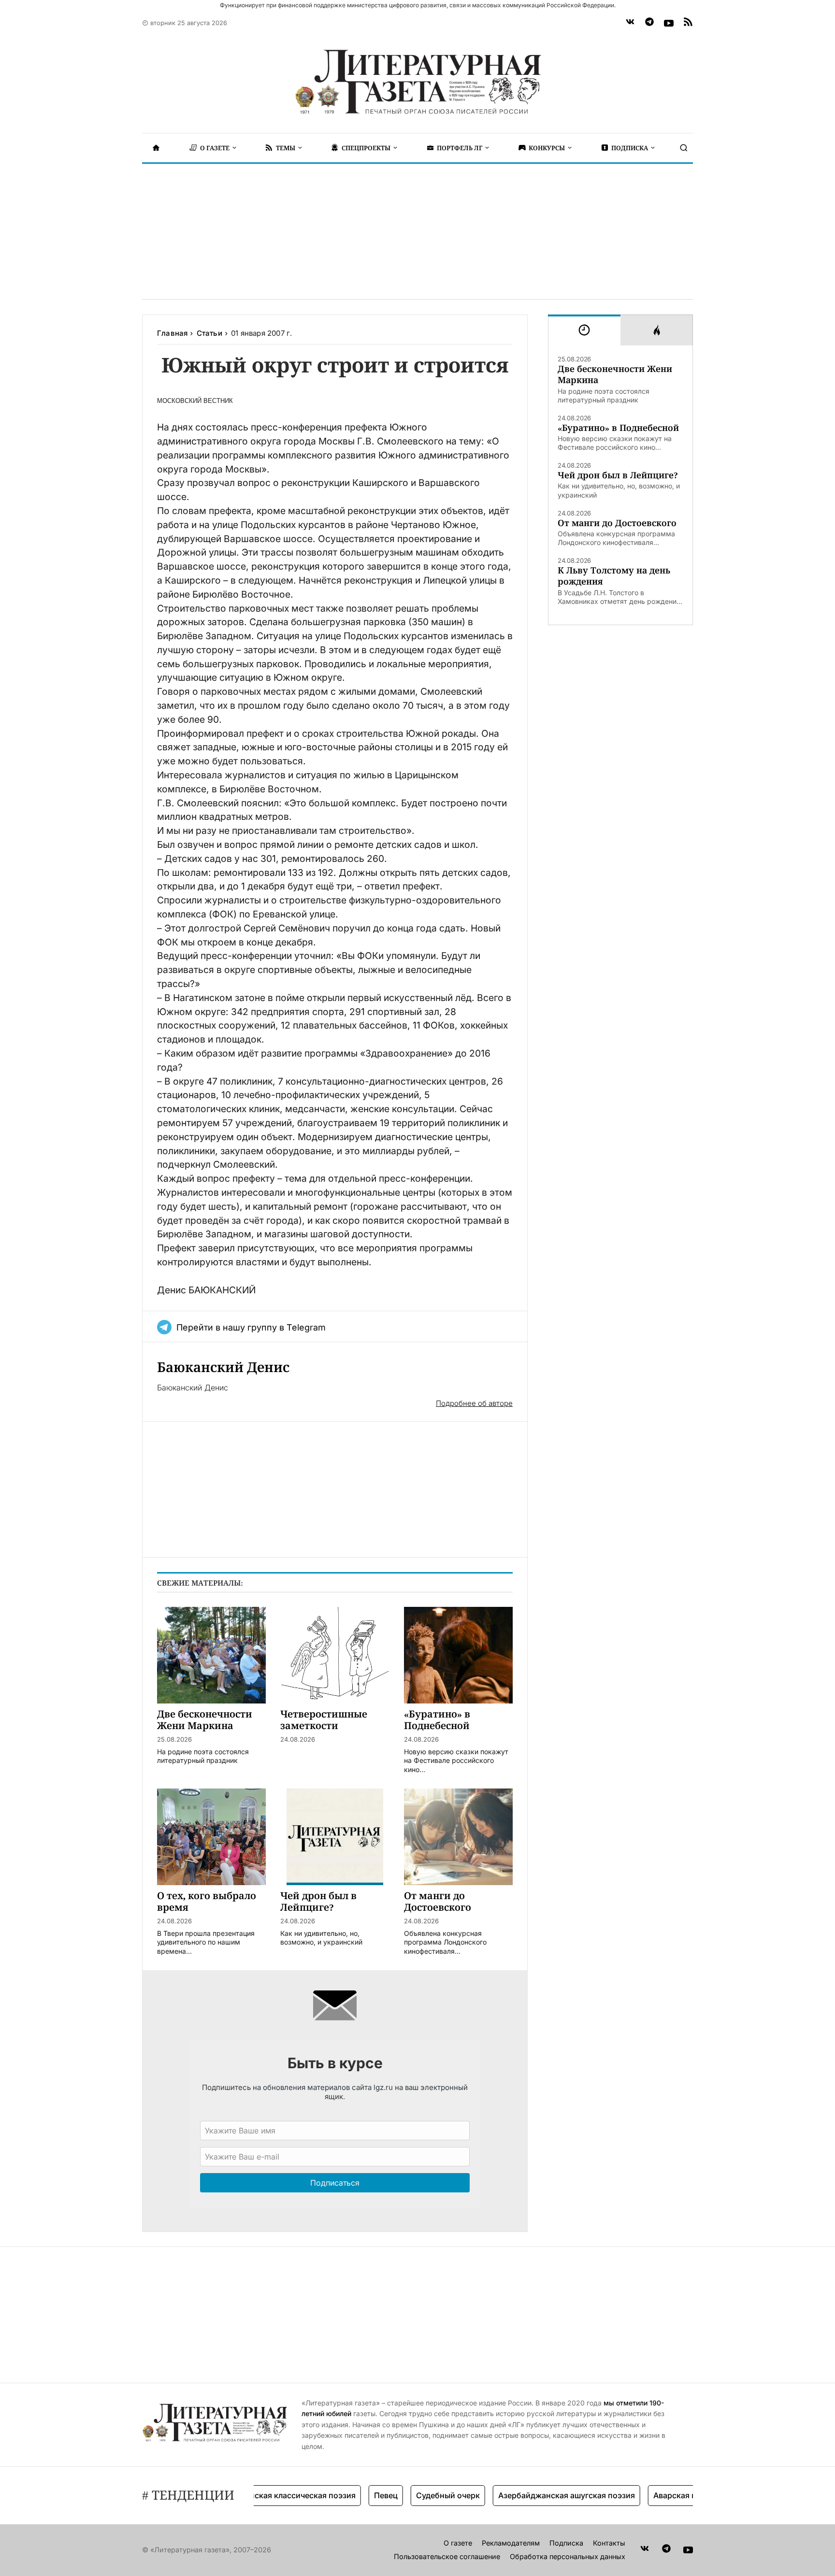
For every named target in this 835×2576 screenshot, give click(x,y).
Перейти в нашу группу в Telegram (251, 1327)
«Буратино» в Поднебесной (618, 428)
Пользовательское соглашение (447, 2556)
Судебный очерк (413, 2495)
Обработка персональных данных (568, 2556)
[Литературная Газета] (417, 82)
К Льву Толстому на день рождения (614, 576)
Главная (172, 333)
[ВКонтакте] (630, 23)
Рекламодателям (511, 2543)
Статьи (209, 333)
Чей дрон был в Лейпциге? (618, 475)
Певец (351, 2495)
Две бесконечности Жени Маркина (615, 374)
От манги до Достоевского (617, 523)
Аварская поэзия (651, 2495)
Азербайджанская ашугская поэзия (532, 2495)
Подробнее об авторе (474, 1403)
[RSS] (688, 23)
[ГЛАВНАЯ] (156, 148)
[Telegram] (649, 23)
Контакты (609, 2543)
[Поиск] (684, 148)
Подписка (566, 2543)
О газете (458, 2543)
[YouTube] (669, 23)
